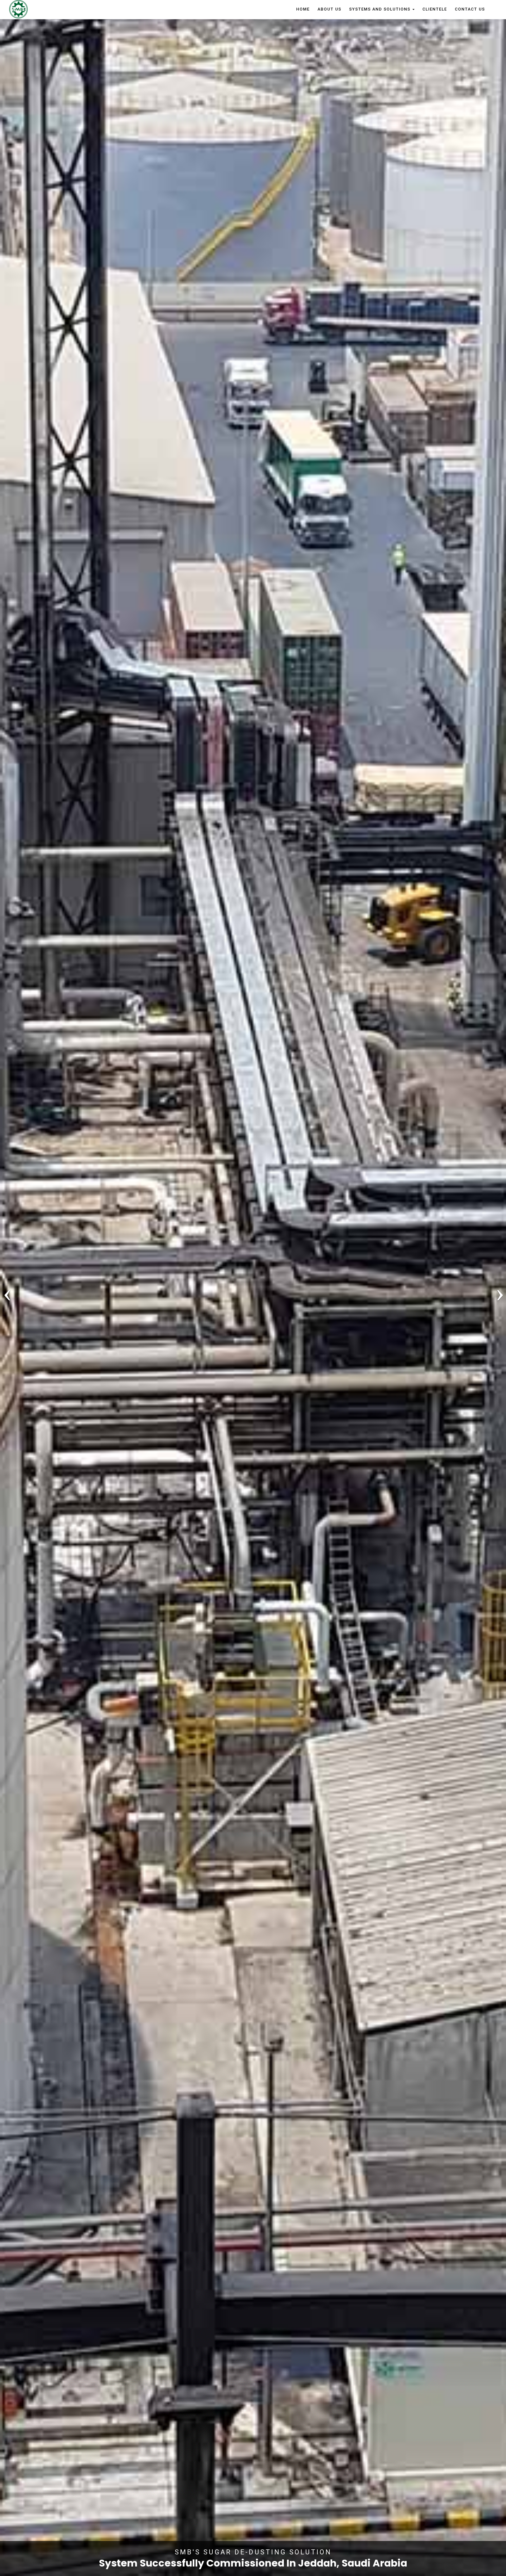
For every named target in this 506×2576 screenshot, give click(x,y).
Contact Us (470, 9)
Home (303, 9)
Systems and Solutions (381, 9)
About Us (329, 9)
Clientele (435, 9)
